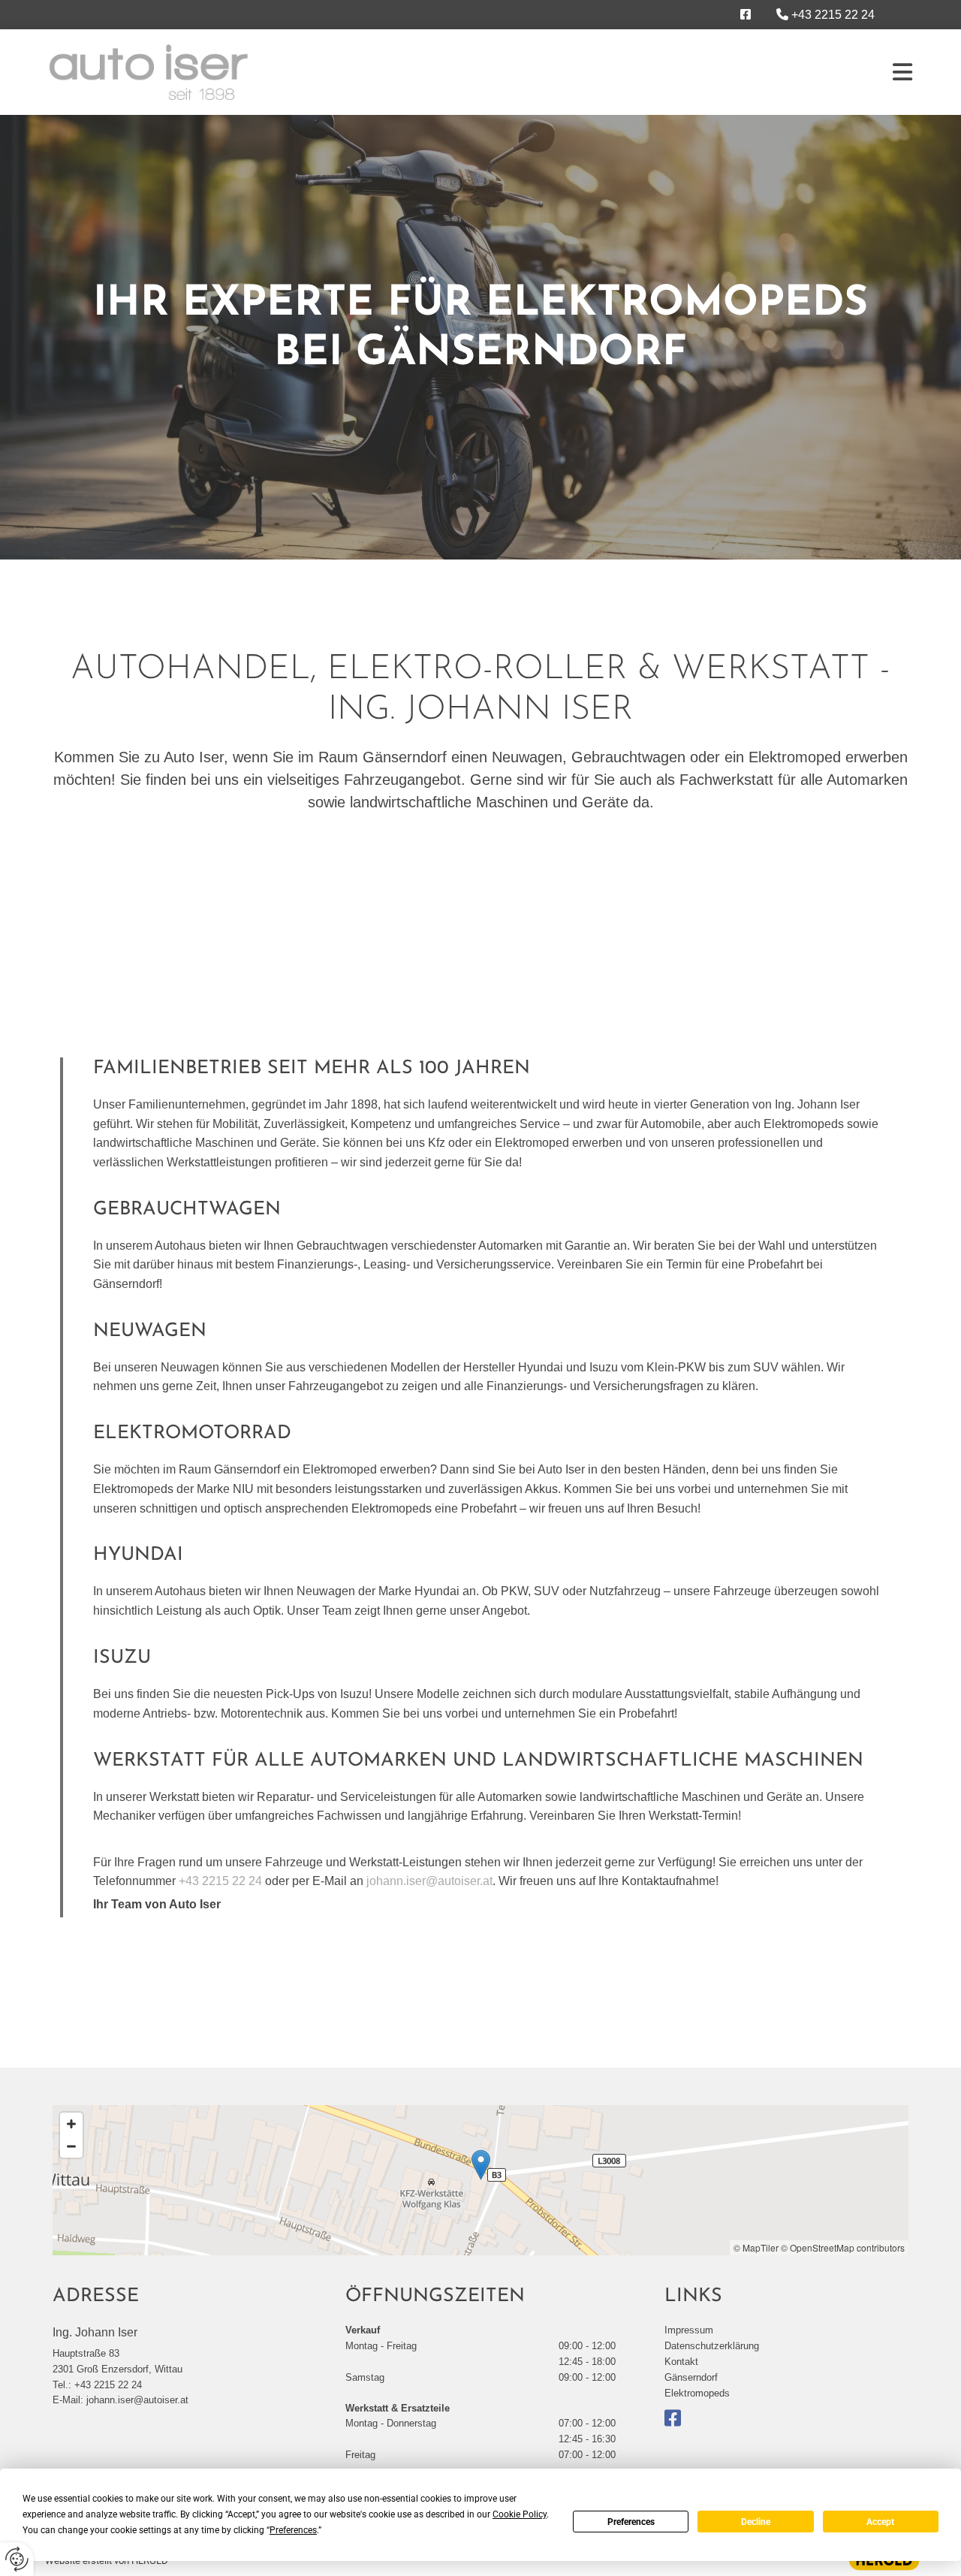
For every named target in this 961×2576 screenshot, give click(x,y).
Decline (756, 2522)
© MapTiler (756, 2247)
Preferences (631, 2522)
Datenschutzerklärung (712, 2346)
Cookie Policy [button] (520, 2514)
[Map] (480, 2180)
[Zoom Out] (71, 2146)
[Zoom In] (71, 2124)
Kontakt (681, 2362)
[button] (481, 2165)
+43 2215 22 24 (833, 15)
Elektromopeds (697, 2393)
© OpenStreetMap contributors (843, 2247)
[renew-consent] (17, 2559)
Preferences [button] (293, 2530)
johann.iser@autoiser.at (429, 1881)
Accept (880, 2522)
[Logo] (148, 72)
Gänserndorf (691, 2377)
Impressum (689, 2330)
